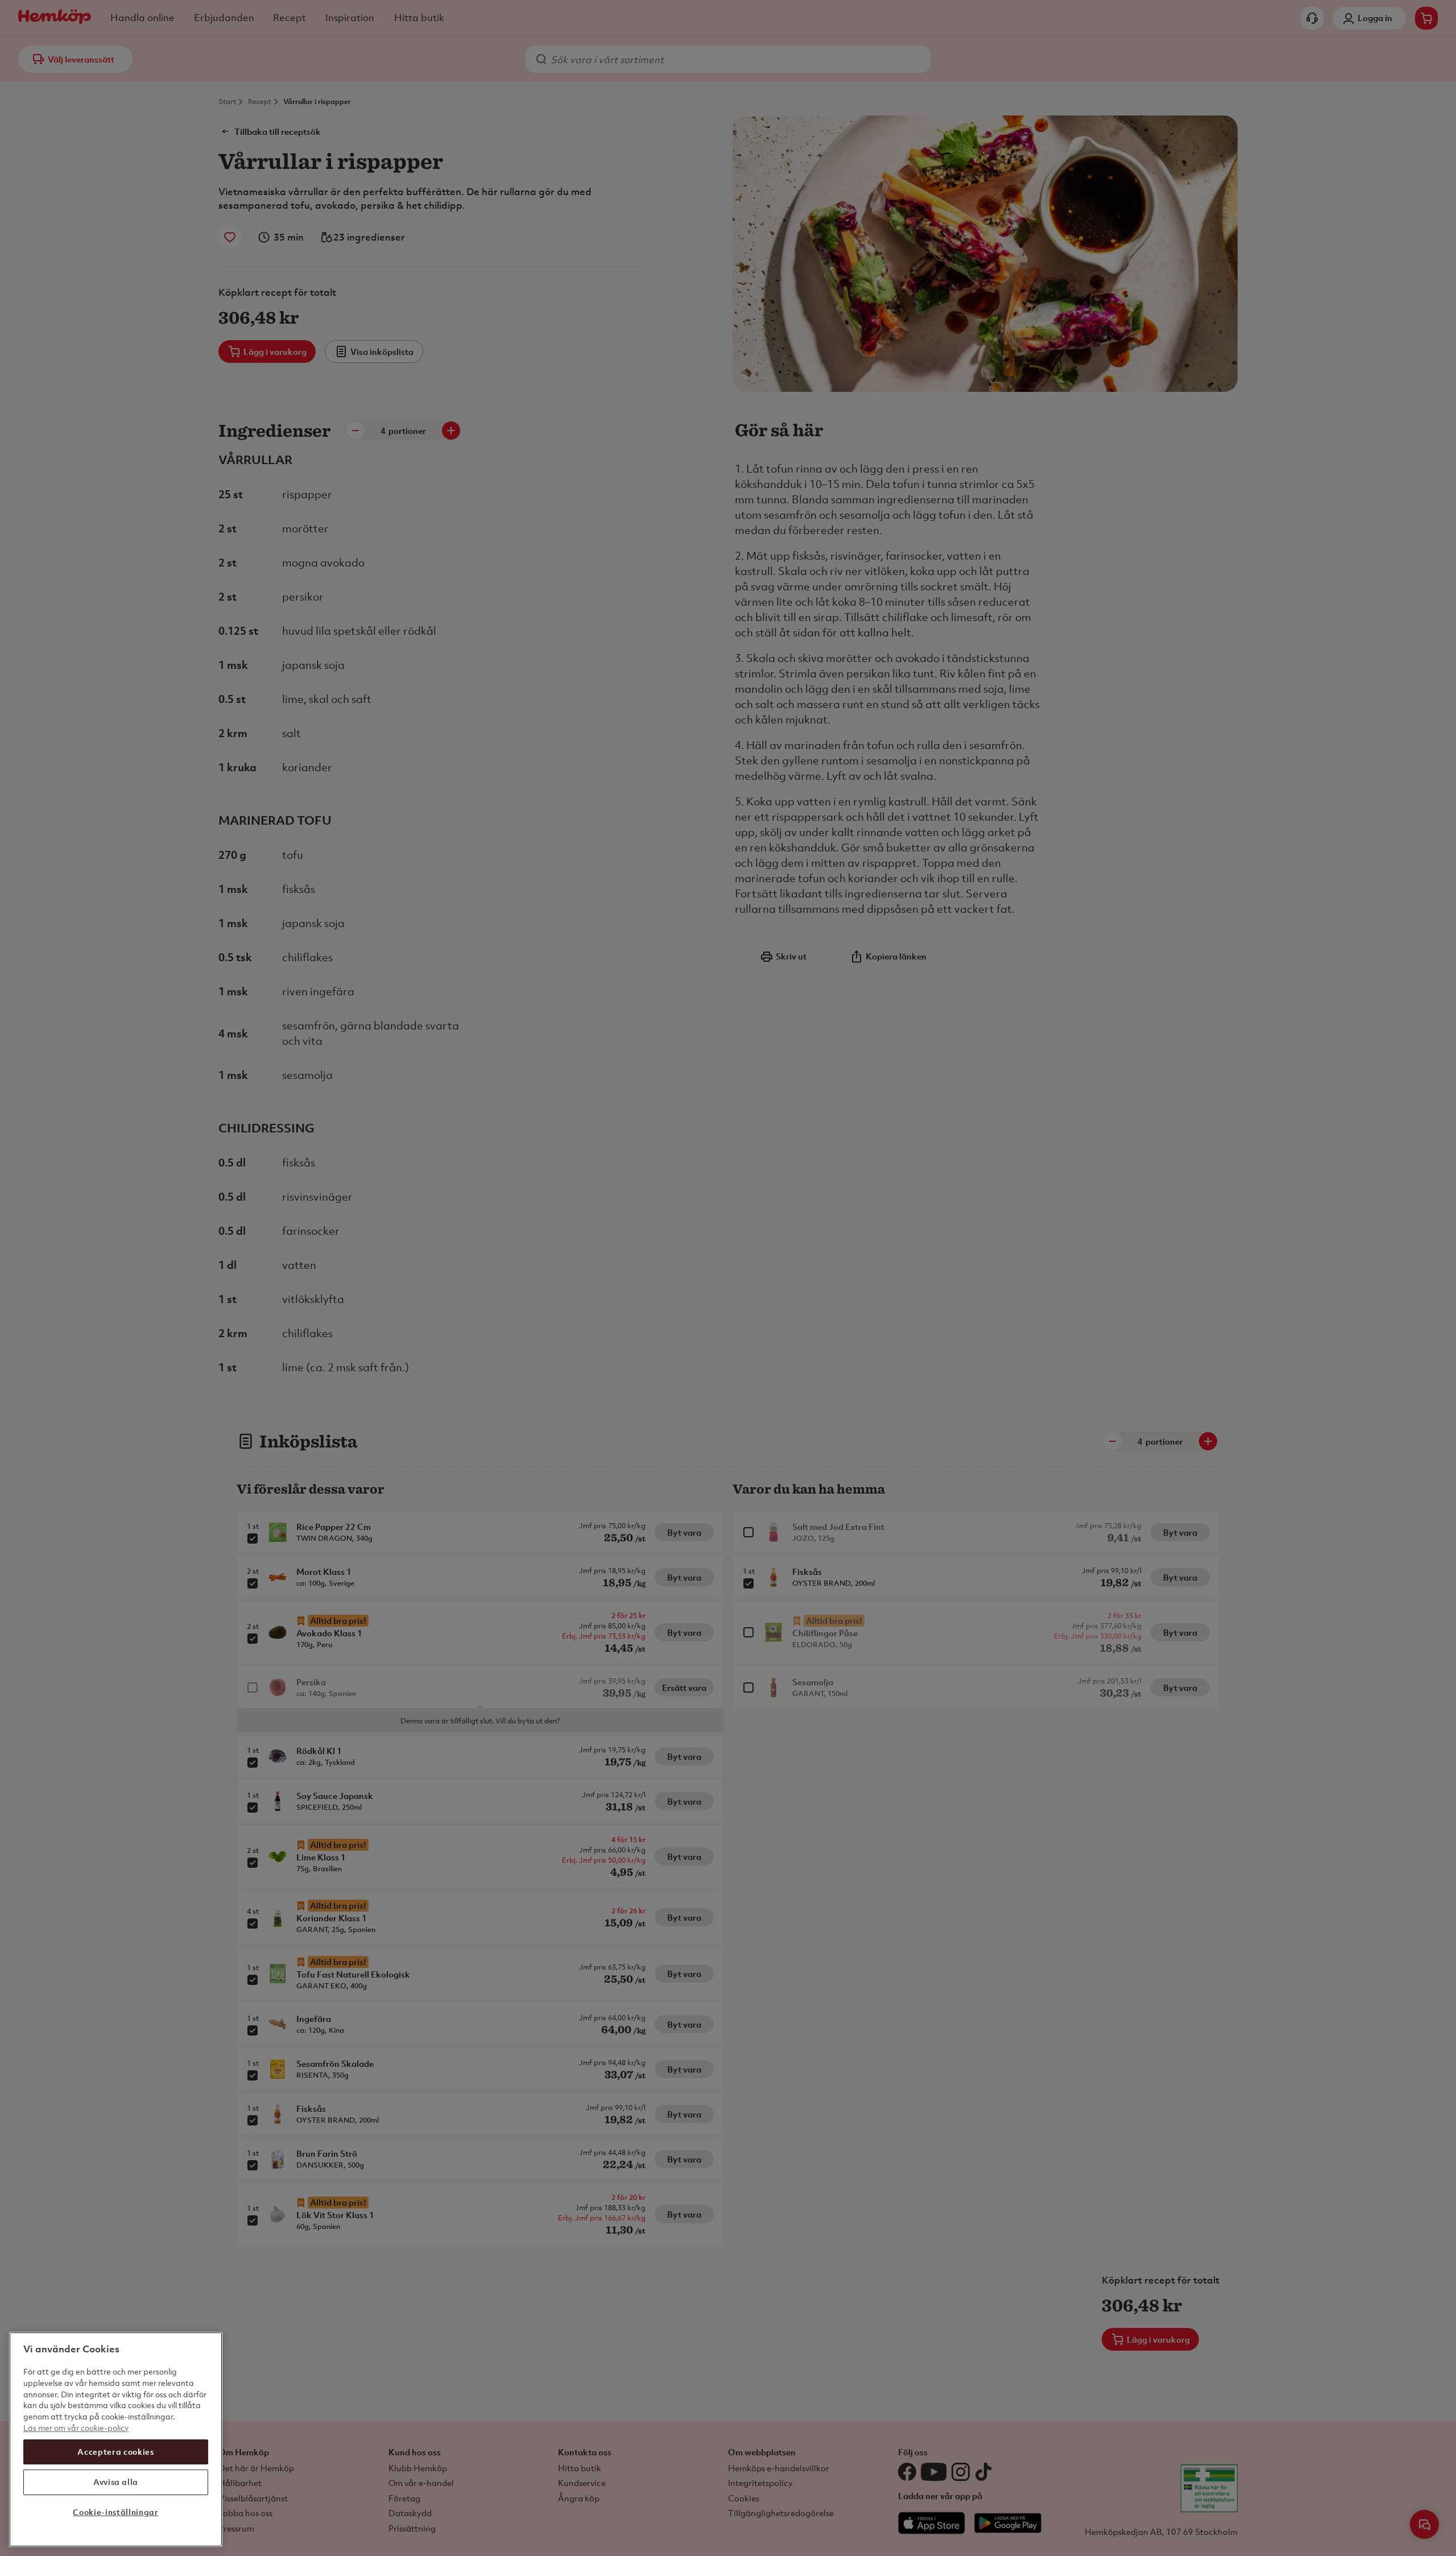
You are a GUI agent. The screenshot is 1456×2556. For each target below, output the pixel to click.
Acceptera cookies (115, 2451)
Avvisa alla (116, 2482)
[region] (116, 2439)
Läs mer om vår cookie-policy (76, 2427)
